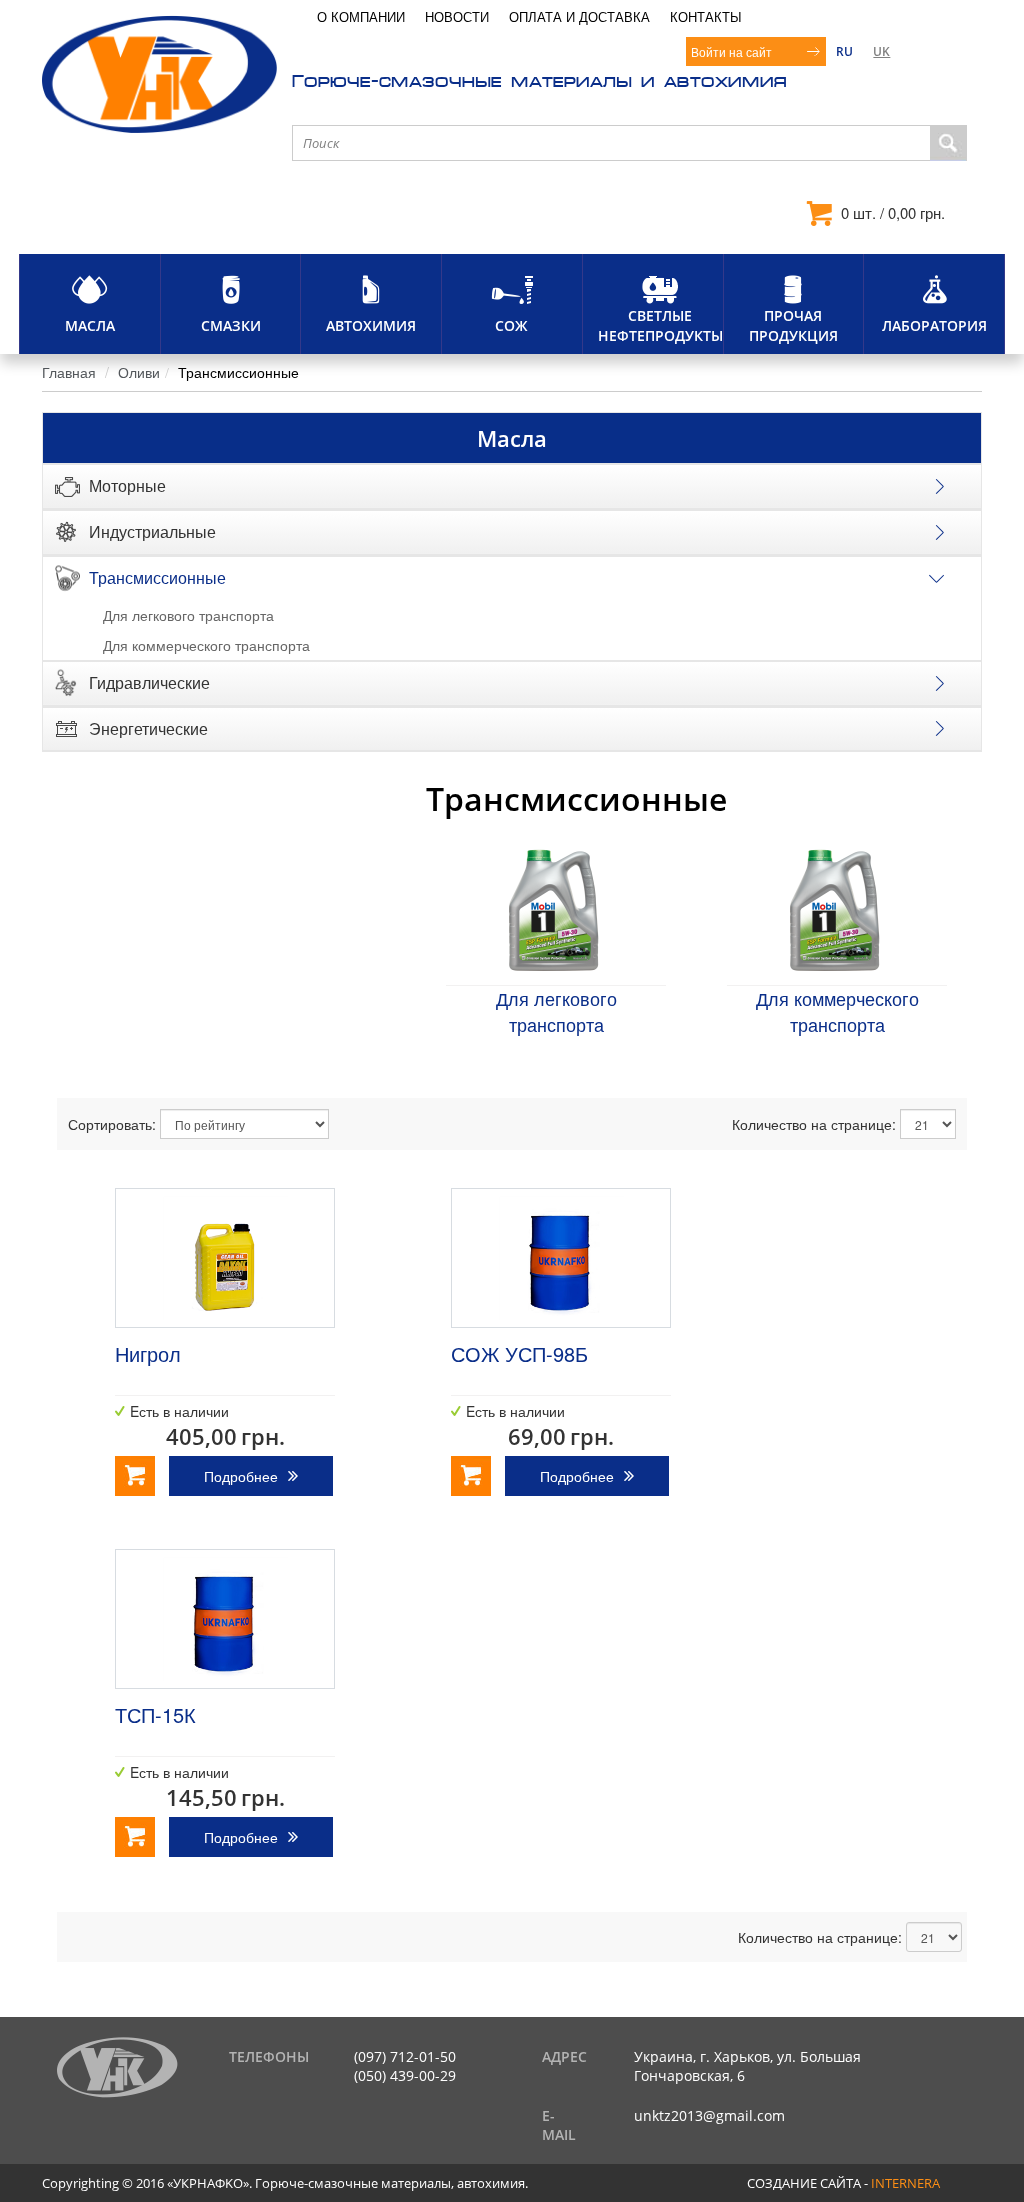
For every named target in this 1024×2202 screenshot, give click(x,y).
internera (905, 2183)
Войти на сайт (731, 51)
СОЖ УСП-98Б (519, 1353)
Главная (69, 372)
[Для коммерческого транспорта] (834, 910)
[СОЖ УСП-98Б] (561, 1258)
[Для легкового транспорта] (553, 910)
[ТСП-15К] (225, 1619)
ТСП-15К (155, 1714)
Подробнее (241, 1476)
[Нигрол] (225, 1258)
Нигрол (148, 1353)
